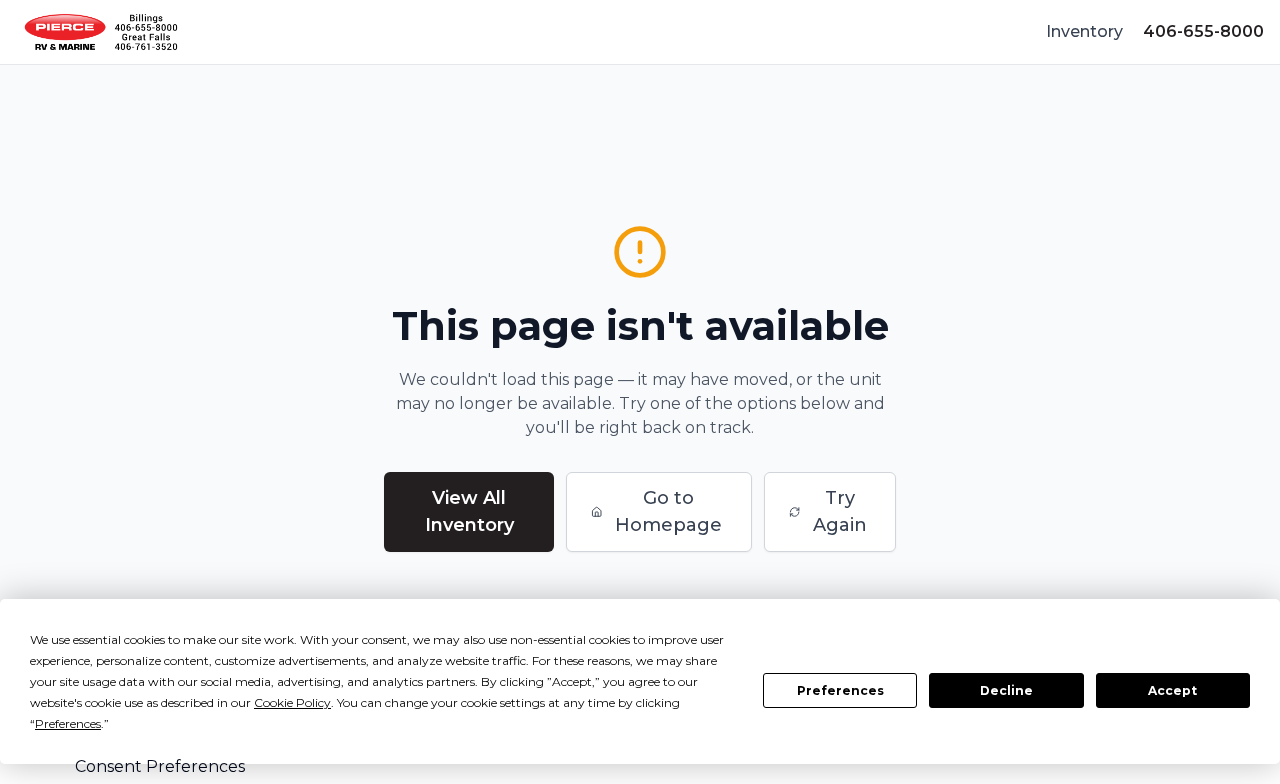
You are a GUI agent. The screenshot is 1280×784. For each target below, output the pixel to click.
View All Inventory (469, 511)
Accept (1172, 690)
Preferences (840, 690)
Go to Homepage (668, 511)
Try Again (840, 511)
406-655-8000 (1203, 31)
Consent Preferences (160, 766)
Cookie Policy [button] (292, 702)
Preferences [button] (68, 723)
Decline (1006, 690)
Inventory (1084, 31)
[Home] (101, 32)
